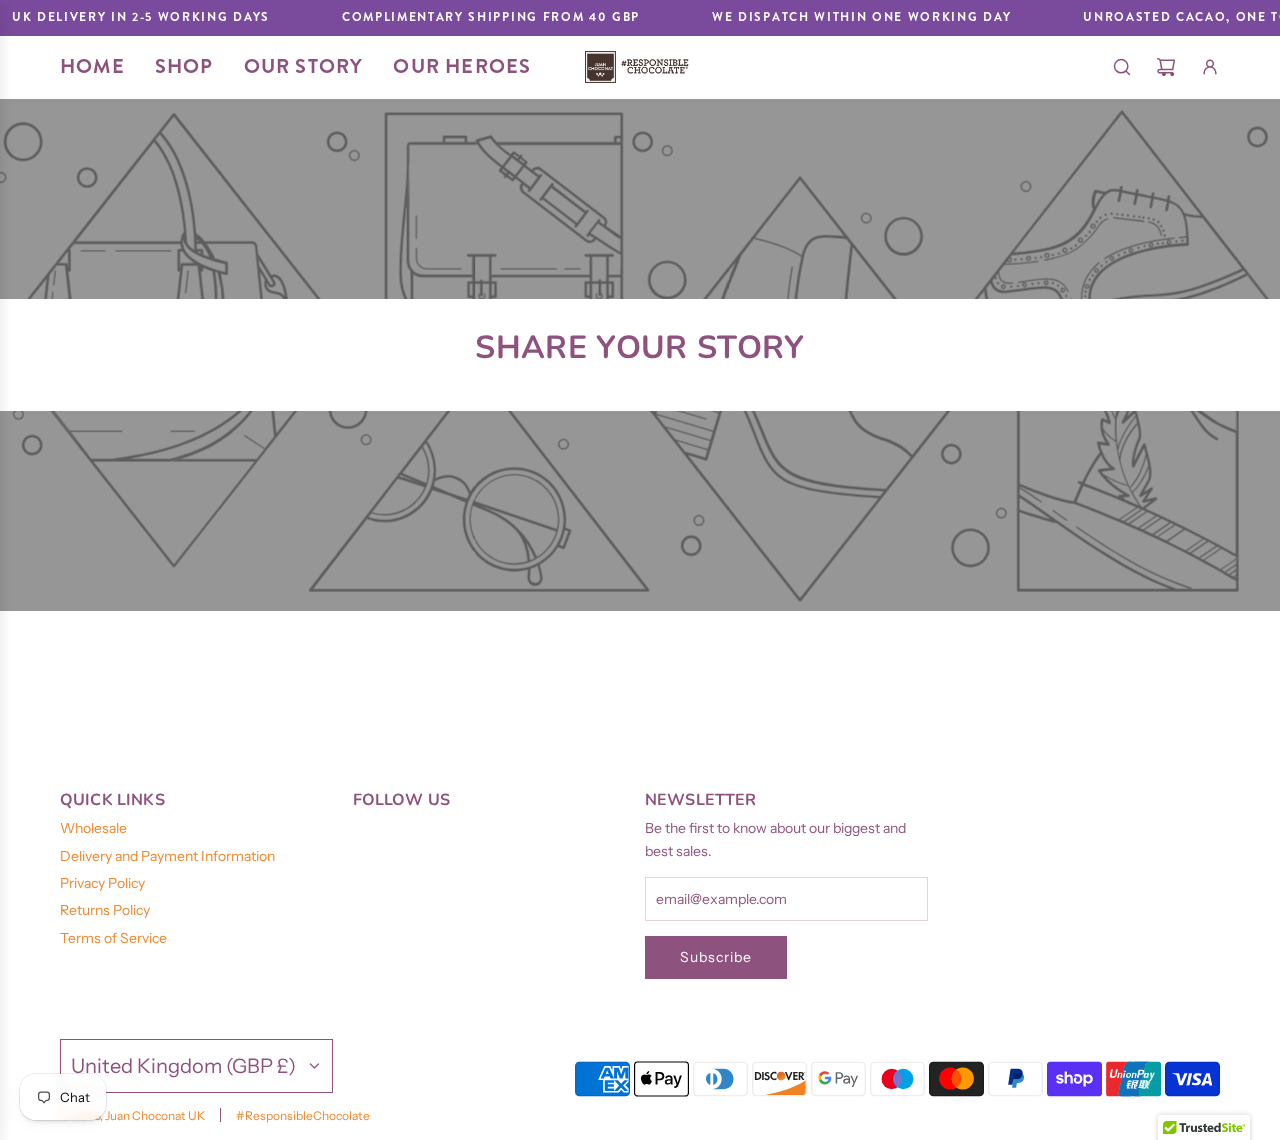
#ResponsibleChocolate (303, 1115)
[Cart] (1166, 67)
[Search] (1122, 67)
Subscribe (716, 957)
